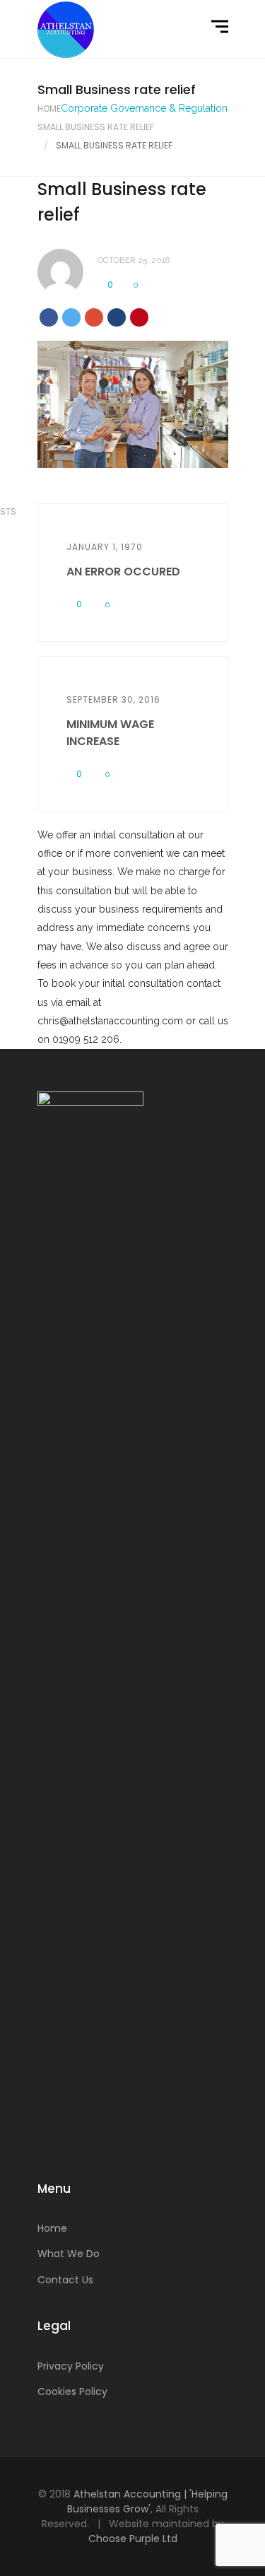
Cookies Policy (72, 2391)
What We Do (69, 2254)
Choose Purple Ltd (133, 2539)
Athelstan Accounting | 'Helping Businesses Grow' (147, 2501)
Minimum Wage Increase (110, 733)
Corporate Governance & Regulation (144, 108)
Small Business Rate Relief (96, 127)
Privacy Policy (71, 2366)
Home (49, 109)
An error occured (123, 572)
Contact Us (65, 2280)
